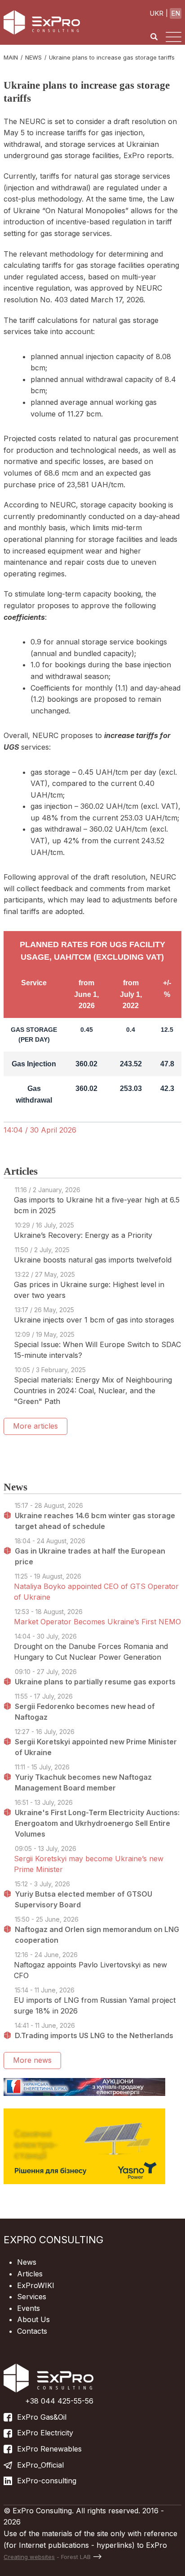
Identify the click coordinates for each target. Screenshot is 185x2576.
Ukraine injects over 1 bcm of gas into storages (94, 1320)
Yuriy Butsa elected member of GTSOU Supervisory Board (84, 1899)
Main (11, 57)
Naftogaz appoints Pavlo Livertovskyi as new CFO (90, 1970)
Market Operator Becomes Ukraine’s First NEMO (97, 1622)
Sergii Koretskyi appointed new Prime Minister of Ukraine (96, 1747)
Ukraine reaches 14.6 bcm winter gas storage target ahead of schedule (95, 1521)
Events (29, 2308)
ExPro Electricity (45, 2433)
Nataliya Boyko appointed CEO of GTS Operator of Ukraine (96, 1592)
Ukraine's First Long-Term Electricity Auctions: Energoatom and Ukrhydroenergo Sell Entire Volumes (97, 1823)
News (33, 57)
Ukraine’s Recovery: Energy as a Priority (83, 1235)
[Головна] (42, 22)
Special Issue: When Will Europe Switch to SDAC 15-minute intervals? (97, 1350)
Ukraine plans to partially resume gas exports (95, 1682)
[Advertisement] (94, 1453)
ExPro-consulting (47, 2481)
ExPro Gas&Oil (42, 2417)
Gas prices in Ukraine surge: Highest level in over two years (89, 1290)
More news (32, 2060)
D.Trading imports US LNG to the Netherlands (94, 2035)
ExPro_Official (40, 2465)
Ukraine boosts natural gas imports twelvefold (93, 1260)
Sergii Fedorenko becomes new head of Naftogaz (85, 1712)
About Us (33, 2319)
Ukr (156, 13)
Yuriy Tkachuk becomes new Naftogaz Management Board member (83, 1782)
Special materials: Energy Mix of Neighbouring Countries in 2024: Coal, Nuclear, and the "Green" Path (93, 1391)
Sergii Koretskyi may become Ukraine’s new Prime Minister (89, 1864)
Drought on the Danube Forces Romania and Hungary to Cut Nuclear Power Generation (91, 1652)
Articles (30, 2274)
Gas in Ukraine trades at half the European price (90, 1556)
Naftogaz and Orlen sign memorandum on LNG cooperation (97, 1935)
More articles (35, 1426)
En (176, 13)
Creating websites (29, 2557)
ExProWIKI (36, 2285)
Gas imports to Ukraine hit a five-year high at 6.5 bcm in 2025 (97, 1205)
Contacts (32, 2331)
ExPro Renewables (49, 2449)
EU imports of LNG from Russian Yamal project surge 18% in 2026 (95, 2005)
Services (32, 2297)
